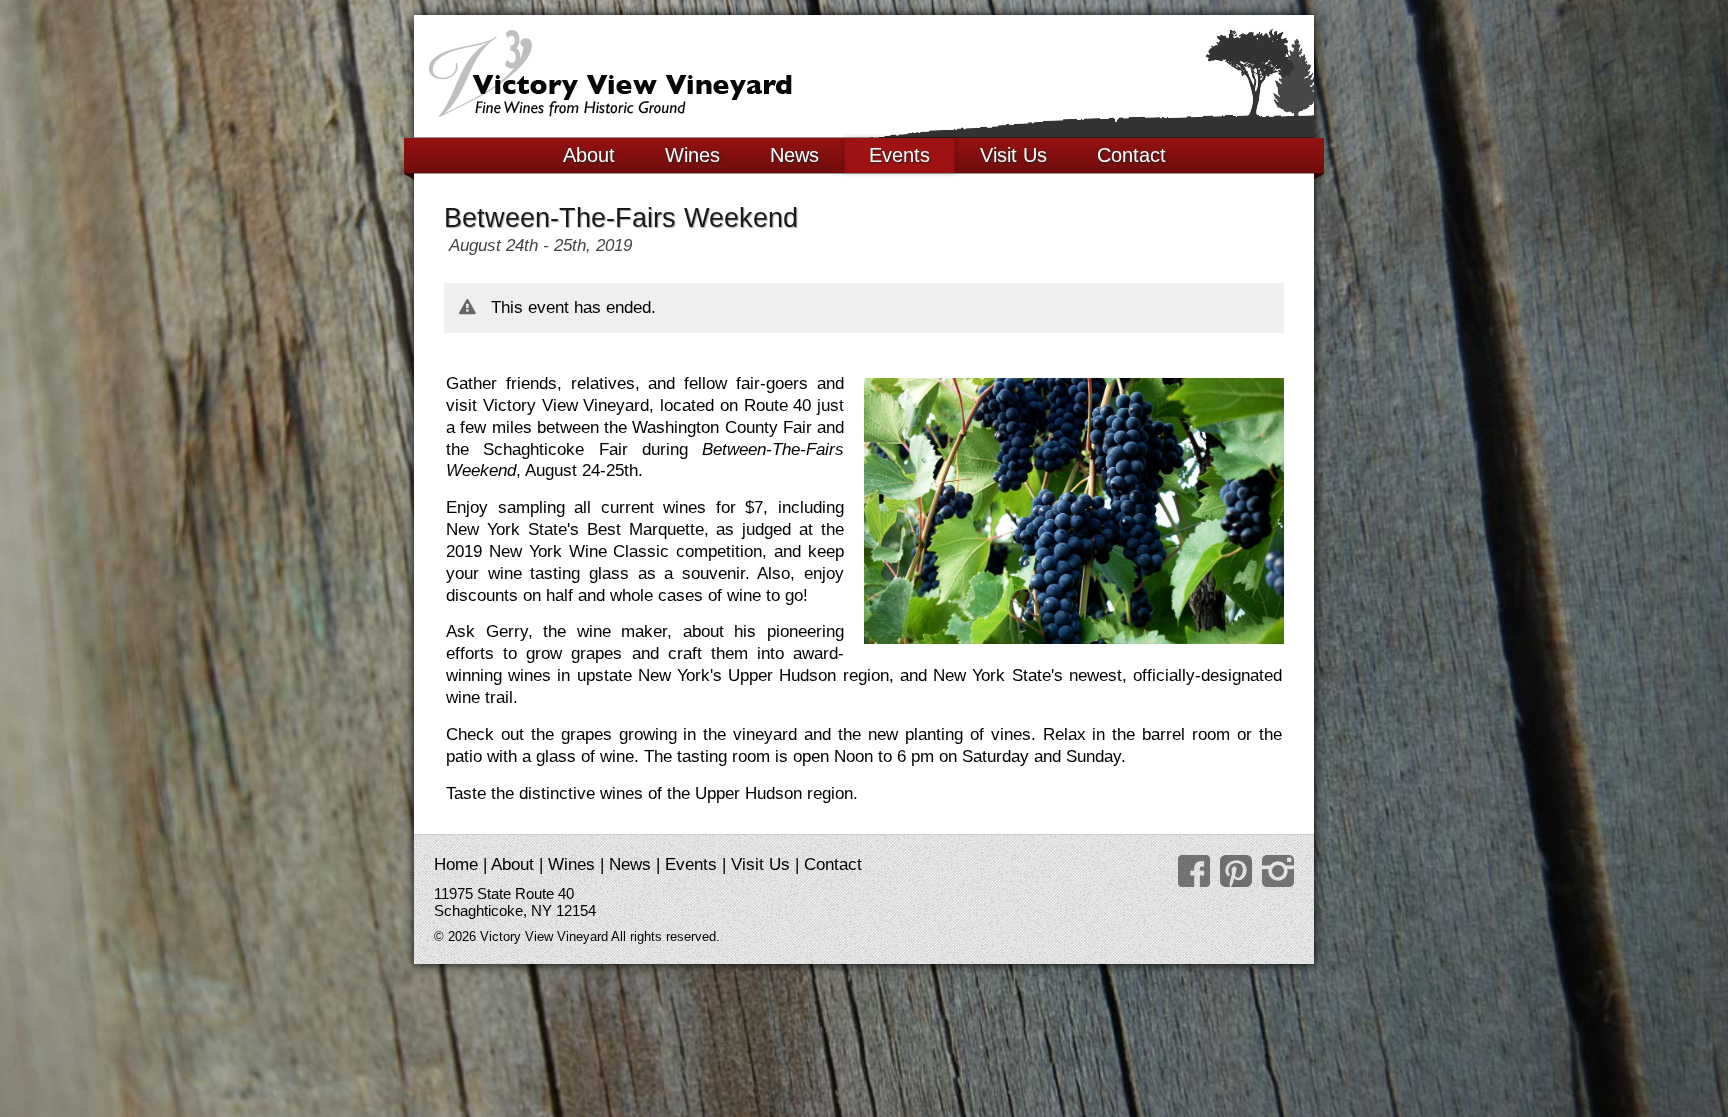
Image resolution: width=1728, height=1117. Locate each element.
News (794, 155)
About (589, 155)
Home (456, 864)
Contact (1131, 155)
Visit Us (1013, 155)
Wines (692, 155)
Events (899, 155)
